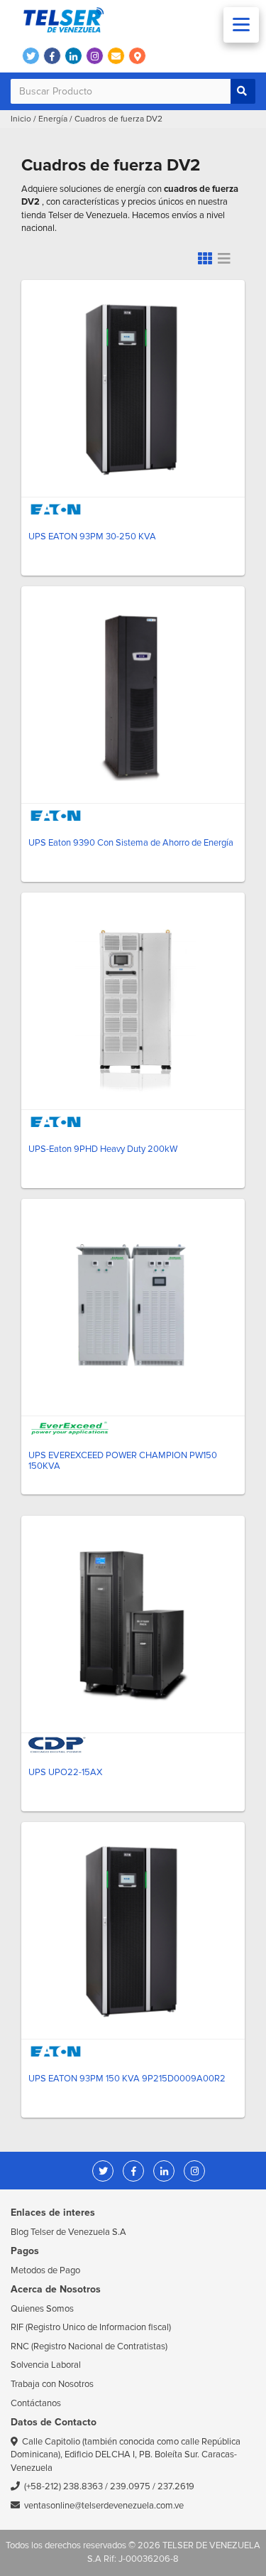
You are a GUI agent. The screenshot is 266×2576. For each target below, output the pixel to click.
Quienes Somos (42, 2309)
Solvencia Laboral (46, 2365)
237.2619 (176, 2486)
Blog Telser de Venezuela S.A (68, 2232)
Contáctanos (36, 2403)
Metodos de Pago (45, 2270)
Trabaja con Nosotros (52, 2384)
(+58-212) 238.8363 (63, 2486)
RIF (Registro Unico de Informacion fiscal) (91, 2327)
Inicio (21, 119)
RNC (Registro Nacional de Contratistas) (89, 2346)
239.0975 (130, 2486)
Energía (53, 119)
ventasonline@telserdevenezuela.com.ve (104, 2506)
